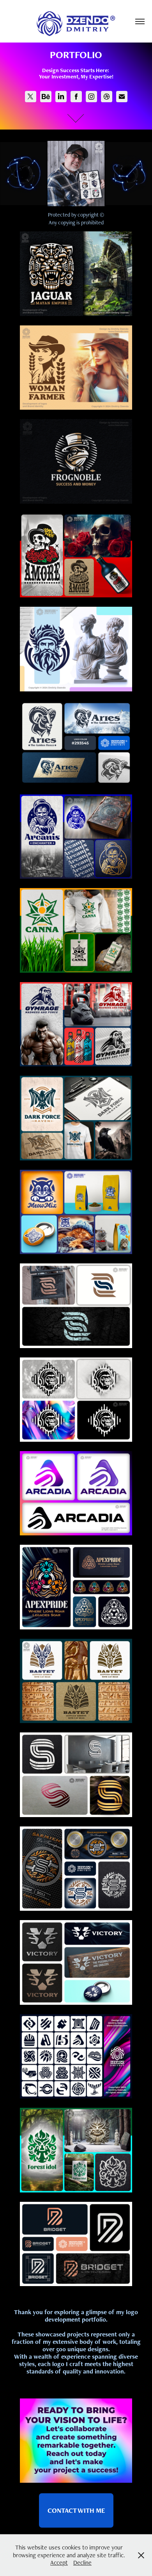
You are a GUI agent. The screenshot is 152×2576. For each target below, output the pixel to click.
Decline (82, 2563)
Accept (59, 2563)
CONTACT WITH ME (76, 2510)
